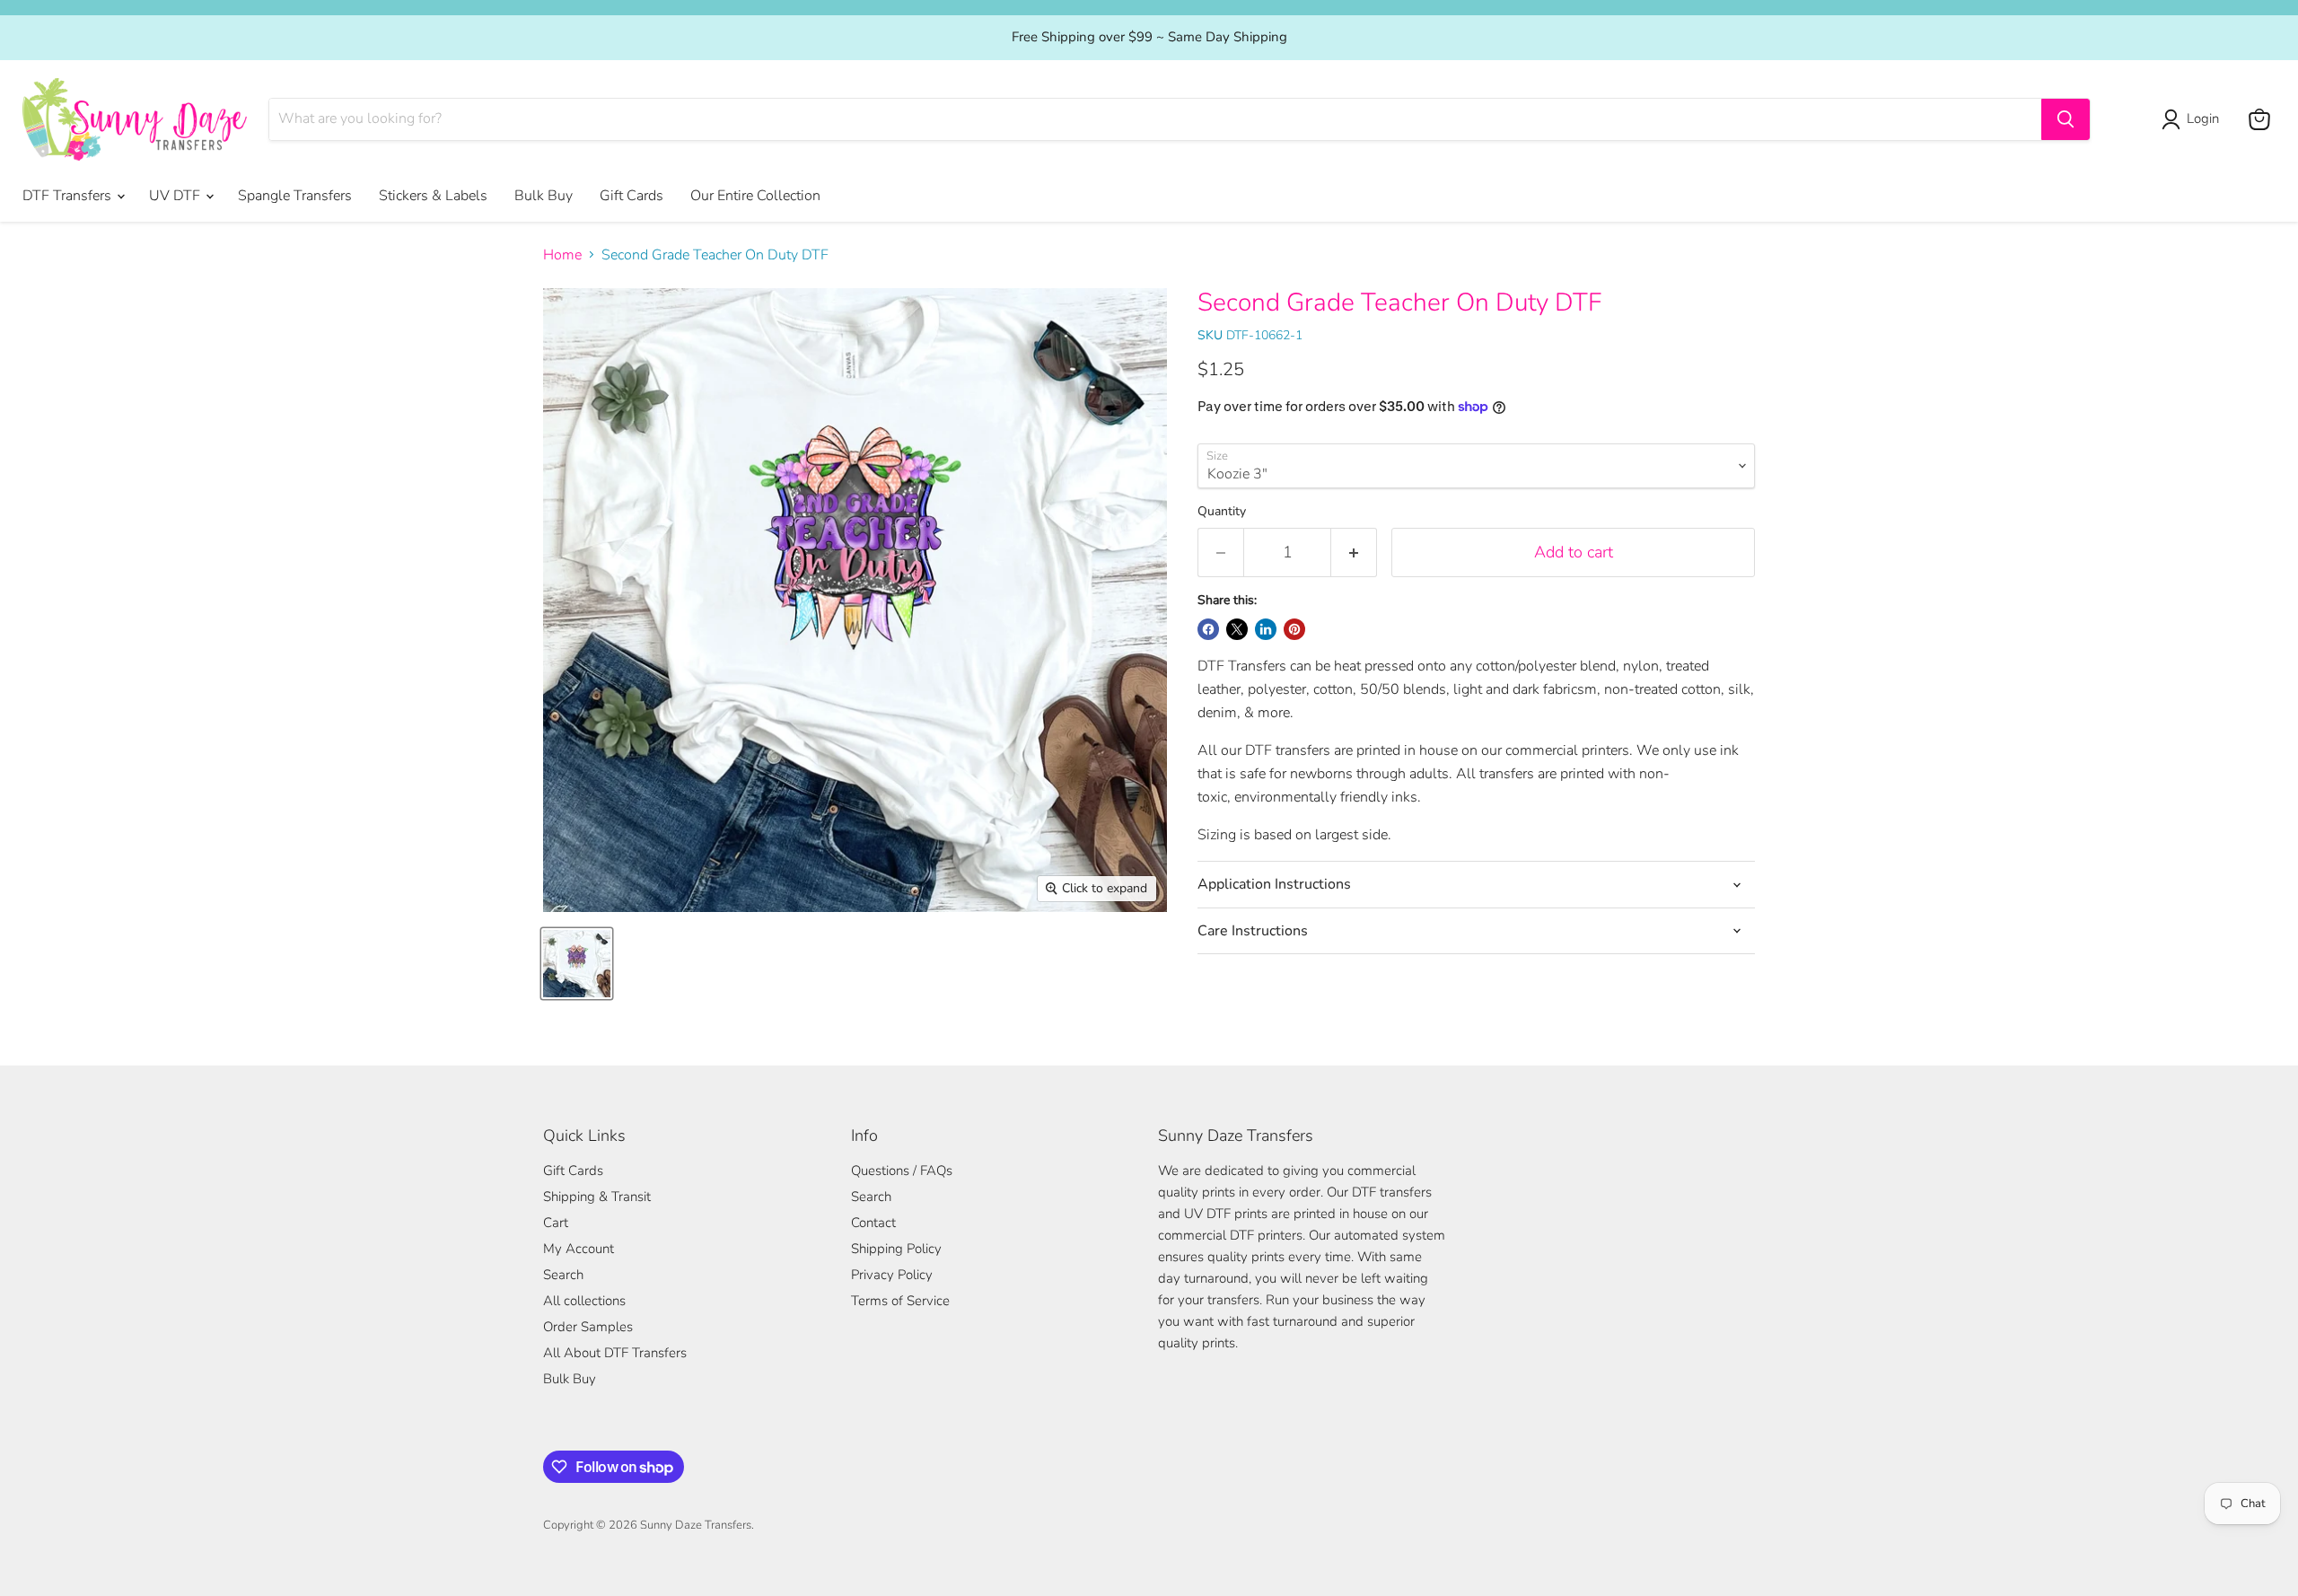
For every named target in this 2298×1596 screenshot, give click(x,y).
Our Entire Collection (755, 196)
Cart (556, 1223)
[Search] (2066, 119)
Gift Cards (632, 196)
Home (562, 255)
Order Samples (588, 1327)
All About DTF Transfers (615, 1353)
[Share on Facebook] (1208, 629)
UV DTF (176, 196)
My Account (579, 1249)
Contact (873, 1223)
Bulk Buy (544, 196)
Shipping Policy (896, 1249)
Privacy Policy (892, 1275)
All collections (584, 1301)
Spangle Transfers (295, 196)
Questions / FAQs (902, 1171)
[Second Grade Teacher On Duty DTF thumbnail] (577, 964)
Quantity (1222, 512)
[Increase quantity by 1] (1354, 552)
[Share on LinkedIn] (1266, 629)
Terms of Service (900, 1301)
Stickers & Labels (433, 196)
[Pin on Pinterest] (1294, 629)
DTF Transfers (69, 196)
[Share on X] (1237, 629)
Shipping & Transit (597, 1197)
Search (563, 1275)
